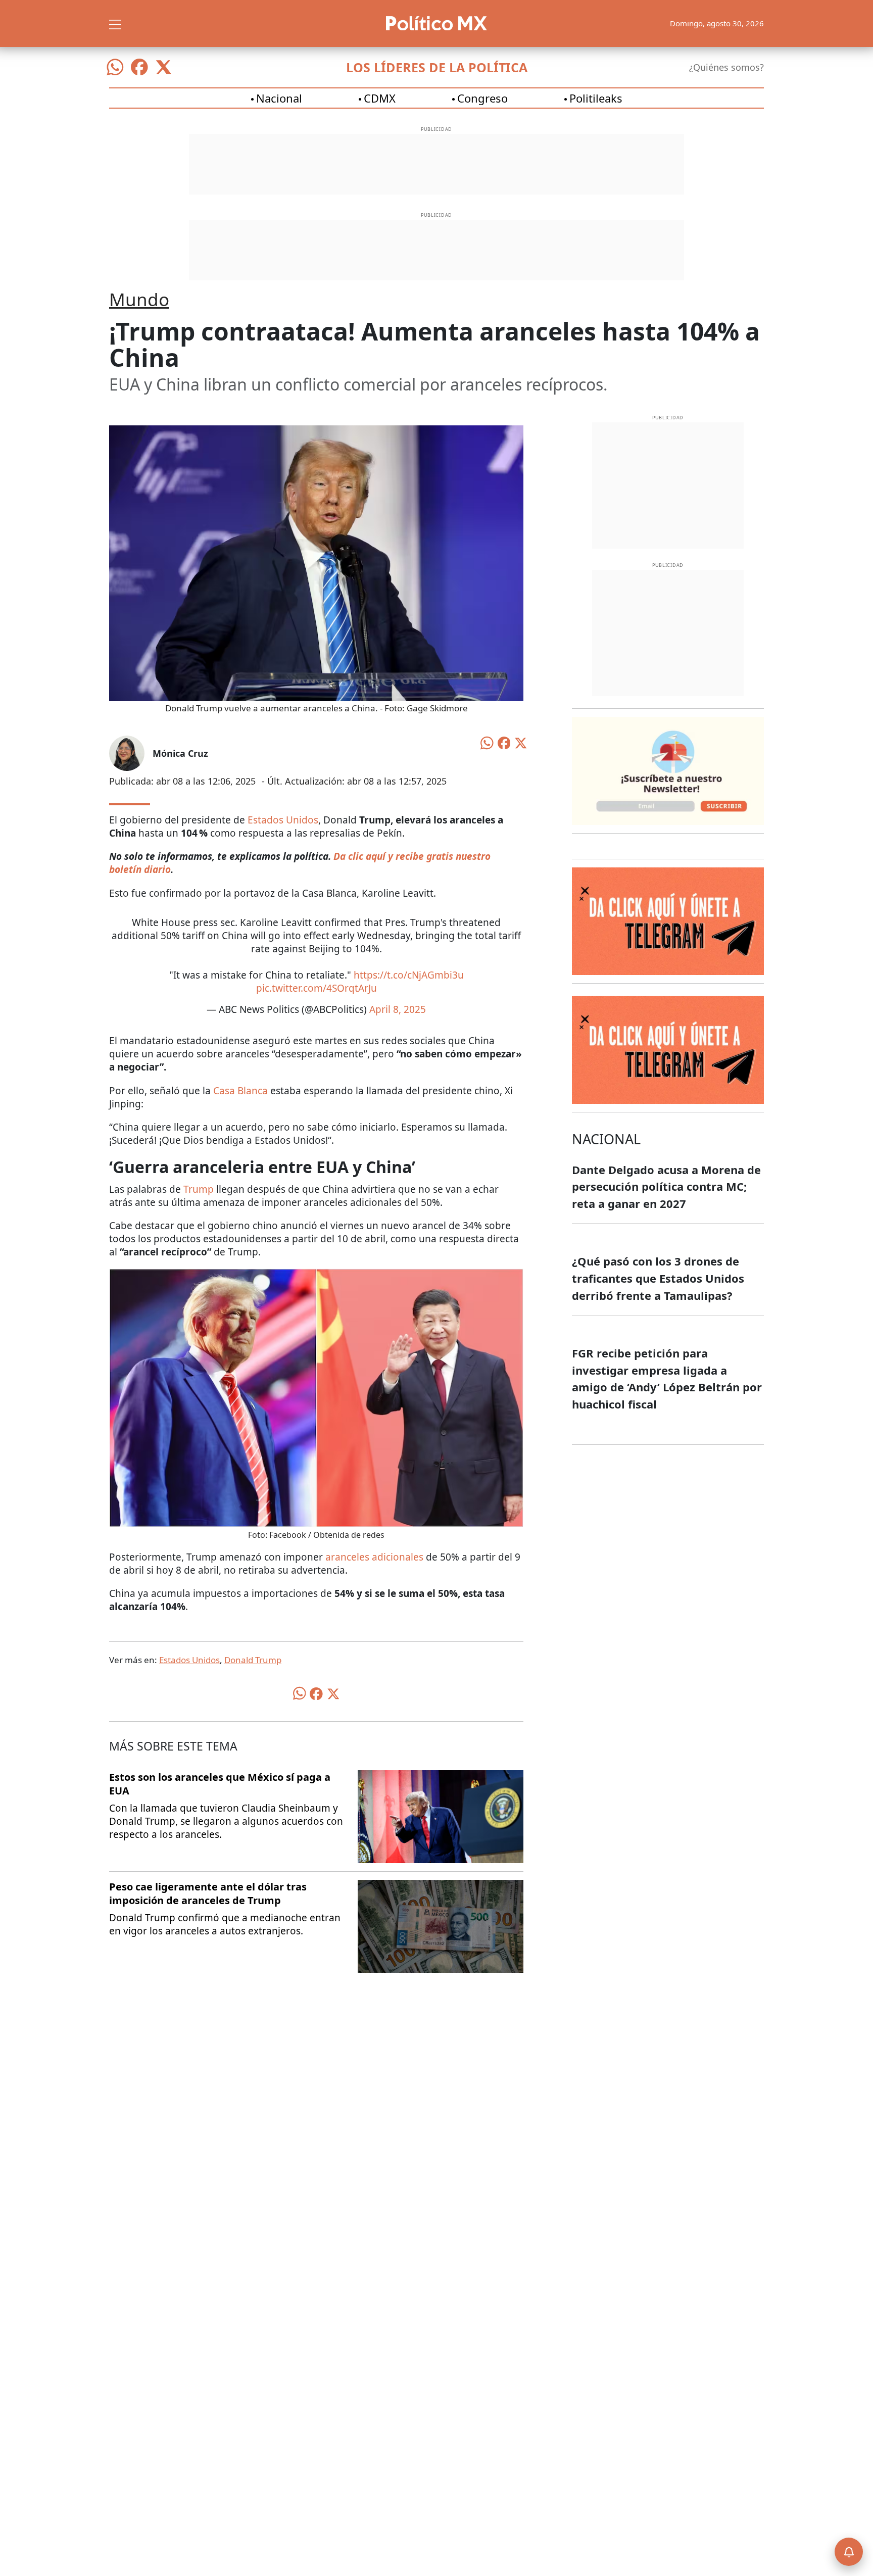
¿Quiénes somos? (726, 67)
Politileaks (596, 98)
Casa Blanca (240, 1091)
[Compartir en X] (521, 742)
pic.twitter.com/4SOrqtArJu (317, 988)
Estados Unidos (283, 820)
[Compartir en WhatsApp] (487, 742)
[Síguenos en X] (164, 67)
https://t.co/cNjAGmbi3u (409, 975)
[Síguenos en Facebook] (139, 67)
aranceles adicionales (376, 1557)
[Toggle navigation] (115, 23)
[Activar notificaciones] (849, 2552)
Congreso (482, 98)
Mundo (139, 299)
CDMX (380, 98)
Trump (199, 1189)
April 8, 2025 (398, 1009)
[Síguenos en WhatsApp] (115, 67)
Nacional (279, 98)
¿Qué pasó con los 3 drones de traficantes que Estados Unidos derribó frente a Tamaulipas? (658, 1278)
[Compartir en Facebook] (504, 742)
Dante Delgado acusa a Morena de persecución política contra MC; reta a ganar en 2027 (666, 1186)
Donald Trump (253, 1660)
